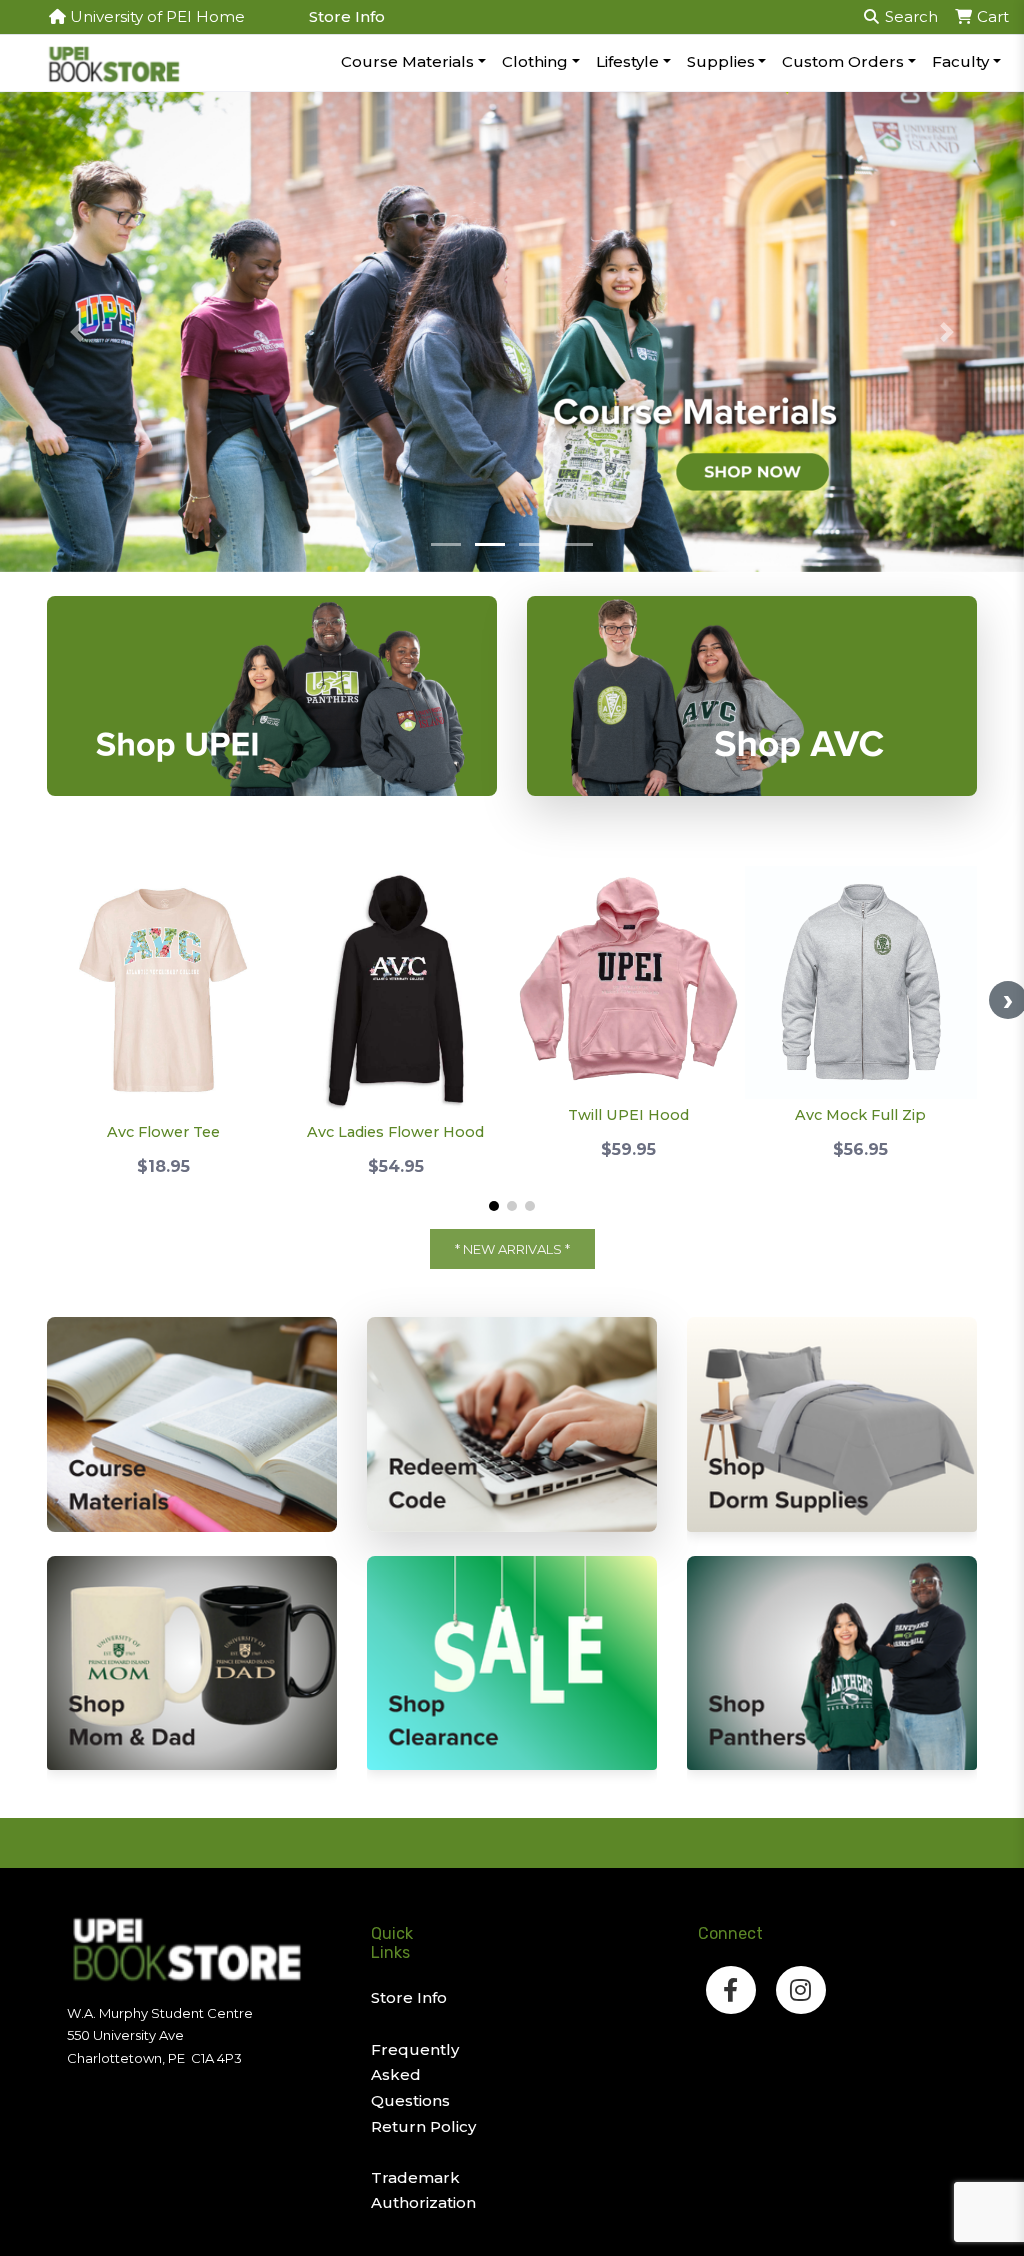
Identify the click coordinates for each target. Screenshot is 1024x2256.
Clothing (535, 61)
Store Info (347, 16)
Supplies (721, 61)
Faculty (960, 61)
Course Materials (407, 61)
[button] (77, 332)
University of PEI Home (155, 16)
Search (909, 16)
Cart (991, 16)
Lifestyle (627, 61)
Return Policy (423, 2126)
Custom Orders (843, 61)
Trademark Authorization (423, 2190)
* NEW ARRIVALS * (512, 1249)
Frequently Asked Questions (415, 2075)
